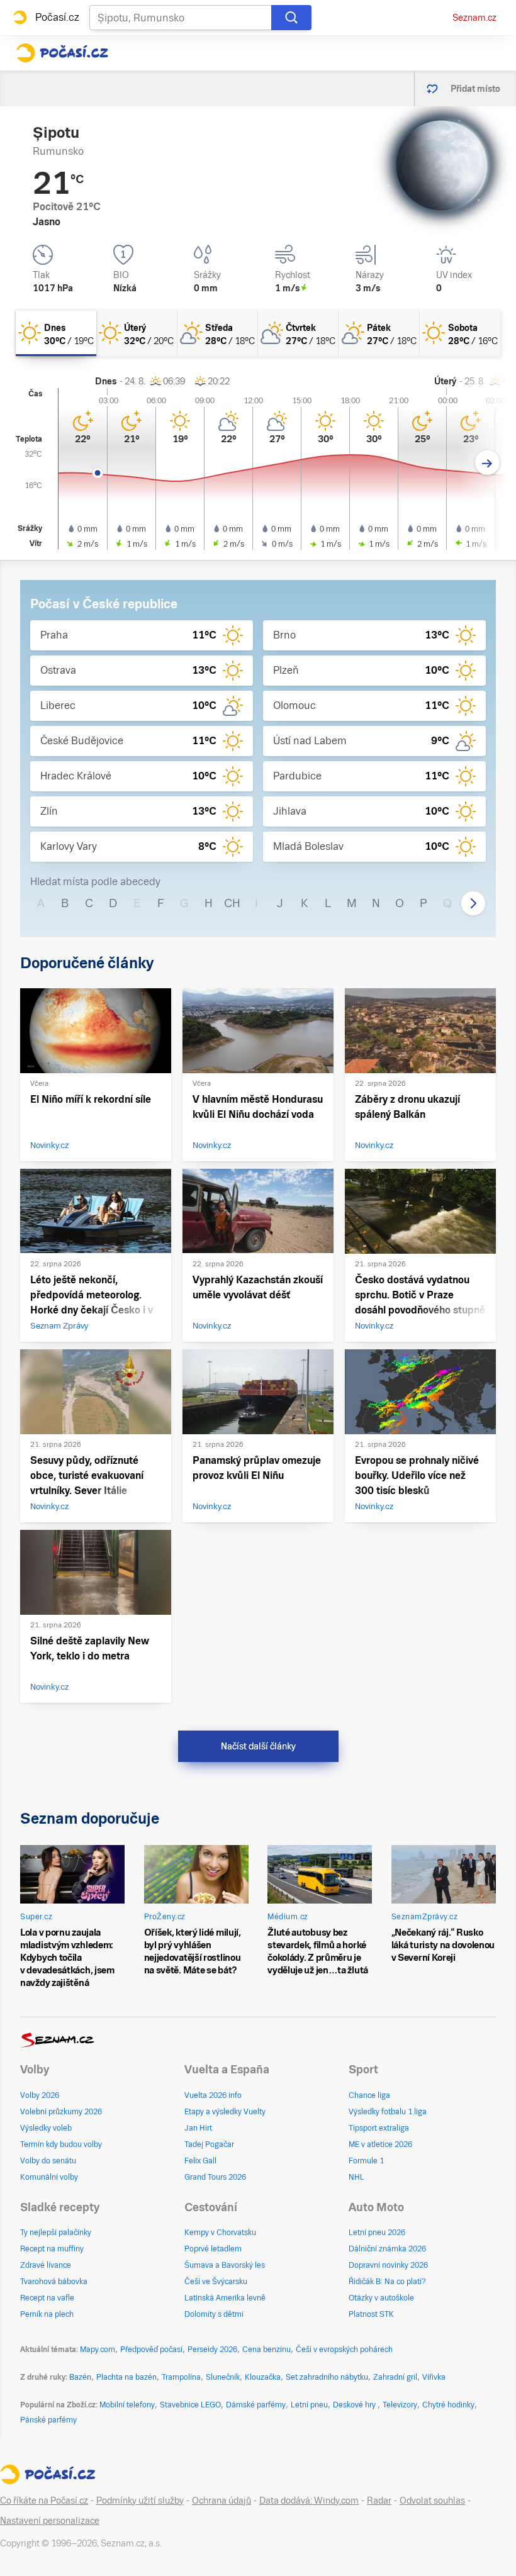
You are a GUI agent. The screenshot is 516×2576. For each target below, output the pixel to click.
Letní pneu (309, 2405)
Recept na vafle (47, 2298)
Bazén (80, 2377)
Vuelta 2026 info (213, 2095)
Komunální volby (49, 2177)
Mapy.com (98, 2350)
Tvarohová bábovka (54, 2282)
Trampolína (181, 2377)
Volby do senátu (48, 2161)
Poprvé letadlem (213, 2249)
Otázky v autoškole (381, 2298)
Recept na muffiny (52, 2249)
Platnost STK (371, 2314)
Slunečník (223, 2377)
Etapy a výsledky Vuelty (225, 2112)
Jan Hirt (198, 2128)
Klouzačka (263, 2377)
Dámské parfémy (256, 2405)
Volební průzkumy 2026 (61, 2112)
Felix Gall (200, 2161)
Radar (379, 2501)
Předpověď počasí (151, 2350)
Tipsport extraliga (379, 2128)
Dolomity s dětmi (214, 2314)
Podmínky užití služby (140, 2501)
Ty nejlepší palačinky (56, 2233)
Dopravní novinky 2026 (388, 2265)
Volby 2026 (40, 2095)
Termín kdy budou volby (61, 2144)
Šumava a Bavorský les (225, 2265)
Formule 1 (366, 2161)
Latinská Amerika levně (225, 2298)
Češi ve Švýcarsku (216, 2282)
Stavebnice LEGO (190, 2405)
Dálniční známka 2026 (387, 2249)
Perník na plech (47, 2314)
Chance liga (369, 2095)
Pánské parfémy (48, 2420)
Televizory (400, 2405)
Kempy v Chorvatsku (220, 2233)
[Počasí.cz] (62, 53)
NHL (356, 2177)
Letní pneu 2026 (377, 2233)
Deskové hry (355, 2405)
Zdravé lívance (46, 2265)
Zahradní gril (395, 2377)
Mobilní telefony (127, 2405)
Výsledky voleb (46, 2128)
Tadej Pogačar (209, 2144)
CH (232, 903)
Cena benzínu (266, 2350)
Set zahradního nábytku (327, 2377)
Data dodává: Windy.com (309, 2501)
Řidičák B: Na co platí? (387, 2282)
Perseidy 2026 (212, 2350)
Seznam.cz (474, 18)
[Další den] (487, 463)
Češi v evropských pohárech (344, 2350)
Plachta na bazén (126, 2377)
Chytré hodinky (448, 2405)
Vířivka (434, 2377)
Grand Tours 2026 (215, 2177)
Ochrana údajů (222, 2501)
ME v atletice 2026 (380, 2144)
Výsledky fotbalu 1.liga (388, 2112)
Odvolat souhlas (432, 2501)
